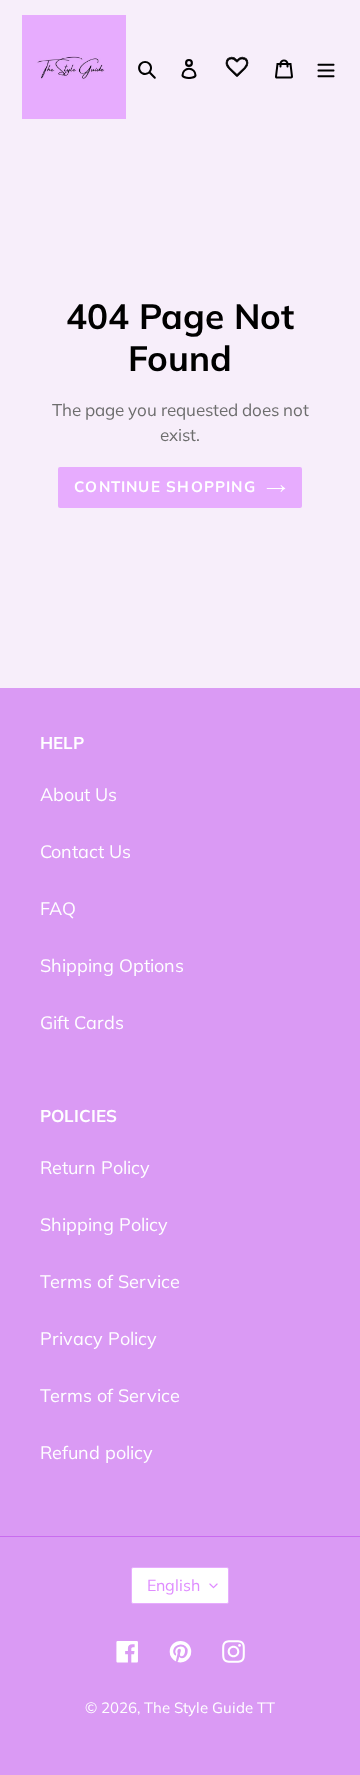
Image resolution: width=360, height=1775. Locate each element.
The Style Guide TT (209, 1707)
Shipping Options (112, 965)
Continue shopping (165, 486)
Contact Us (85, 851)
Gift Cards (82, 1022)
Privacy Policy (98, 1338)
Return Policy (95, 1167)
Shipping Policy (104, 1224)
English (173, 1585)
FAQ (58, 908)
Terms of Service (110, 1281)
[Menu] (326, 67)
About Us (78, 794)
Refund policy (96, 1452)
